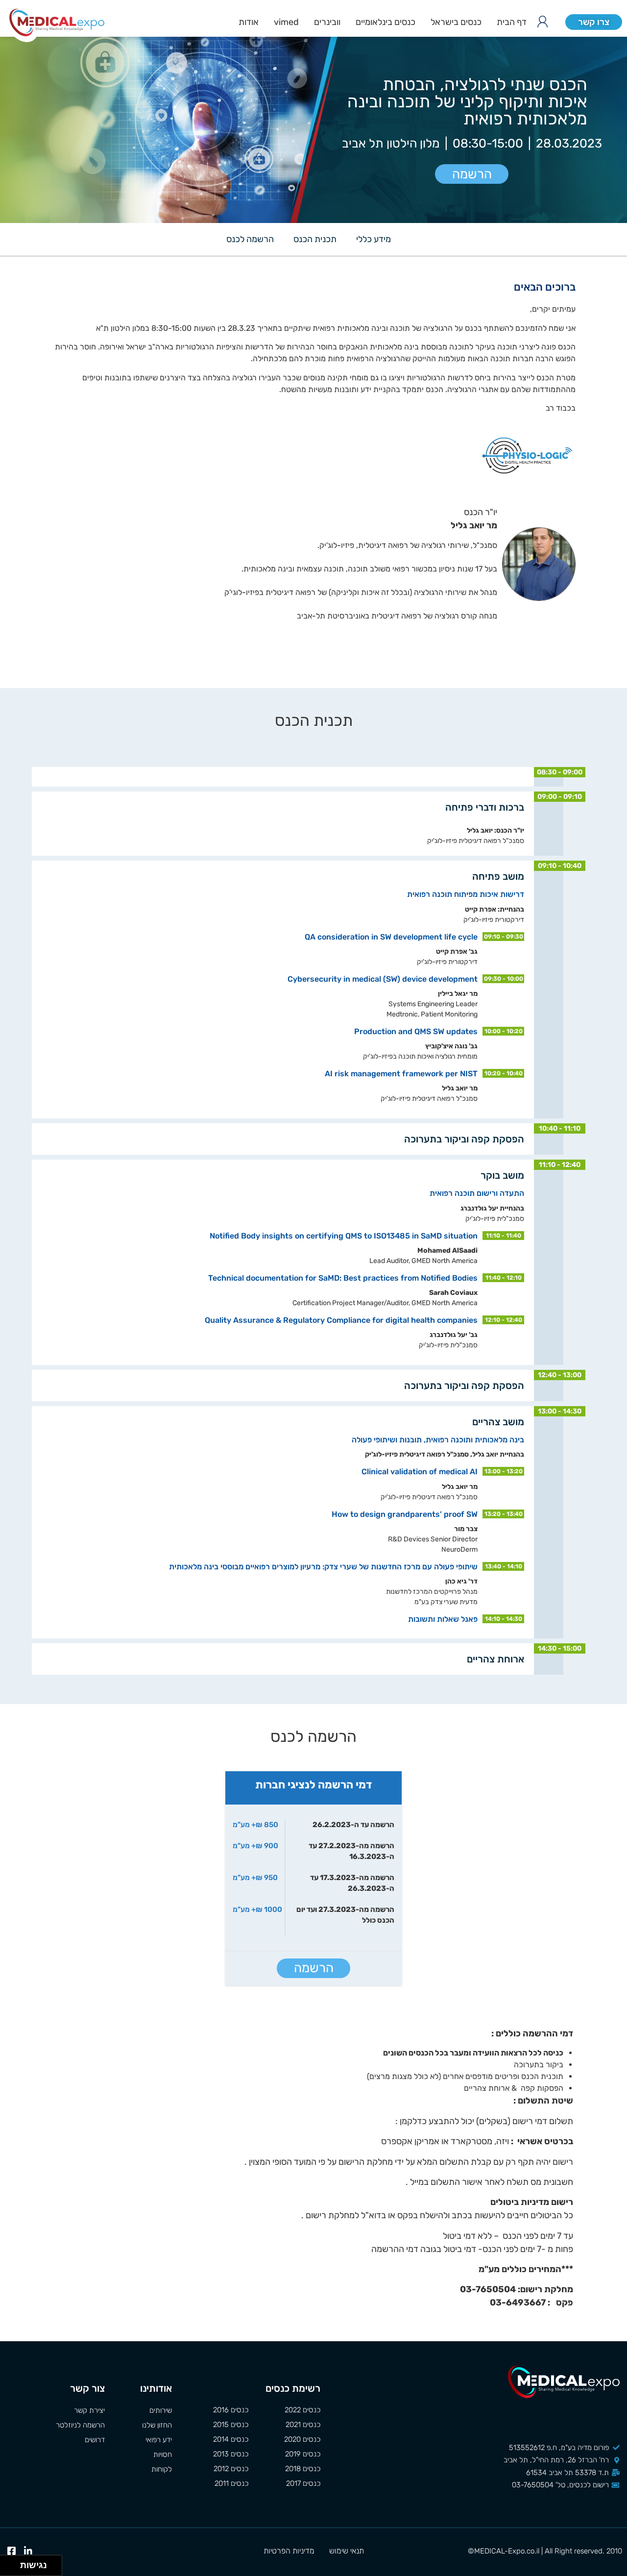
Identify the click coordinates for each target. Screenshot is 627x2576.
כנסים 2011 (231, 2483)
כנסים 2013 (231, 2454)
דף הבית (512, 22)
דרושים (95, 2440)
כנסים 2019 (303, 2454)
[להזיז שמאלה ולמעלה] (8, 2563)
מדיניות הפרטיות (289, 2551)
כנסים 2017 (303, 2483)
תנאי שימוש (347, 2551)
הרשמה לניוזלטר (80, 2425)
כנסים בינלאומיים (386, 22)
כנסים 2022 (302, 2410)
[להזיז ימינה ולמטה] (13, 2568)
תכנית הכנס (315, 239)
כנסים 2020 (302, 2439)
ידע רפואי (159, 2440)
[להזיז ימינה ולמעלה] (13, 2563)
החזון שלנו (157, 2425)
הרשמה (472, 174)
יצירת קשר (89, 2410)
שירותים (161, 2410)
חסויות (163, 2454)
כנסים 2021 (303, 2425)
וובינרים (327, 22)
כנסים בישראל (456, 22)
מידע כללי (374, 239)
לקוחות (162, 2469)
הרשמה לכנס (250, 239)
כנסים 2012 (231, 2469)
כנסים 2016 (231, 2410)
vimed (286, 22)
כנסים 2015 (231, 2425)
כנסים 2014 (231, 2439)
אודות (249, 22)
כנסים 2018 (303, 2469)
